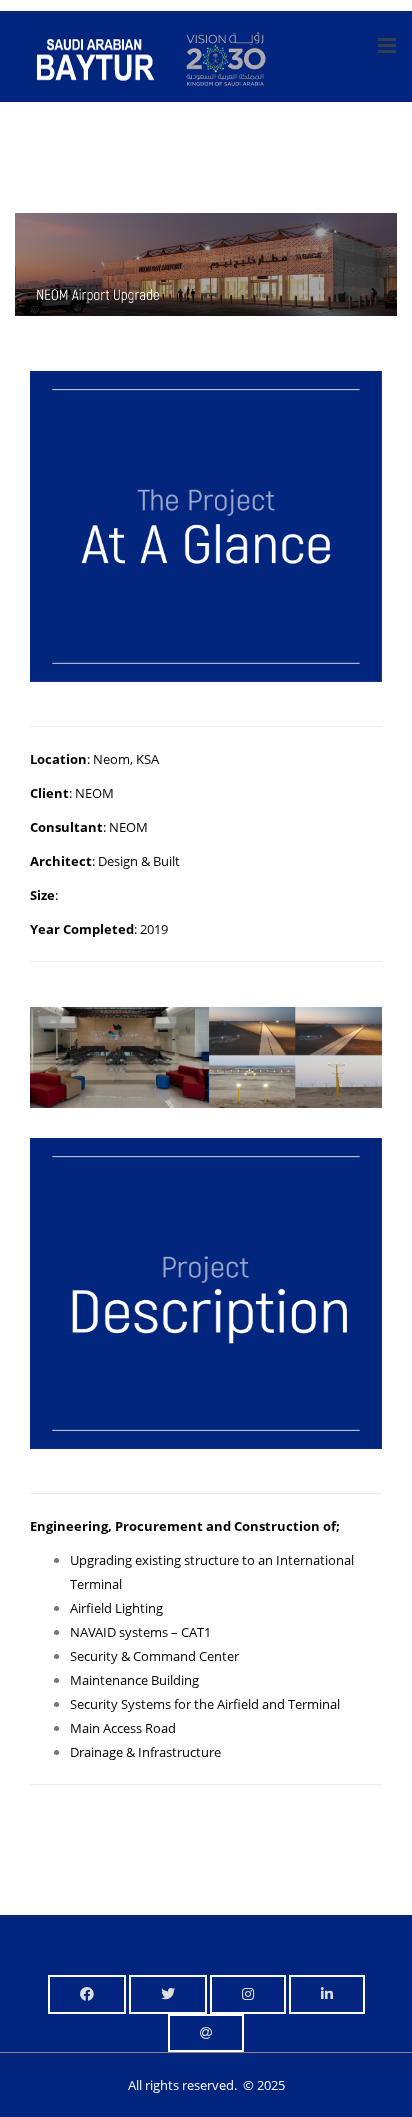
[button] (87, 1994)
